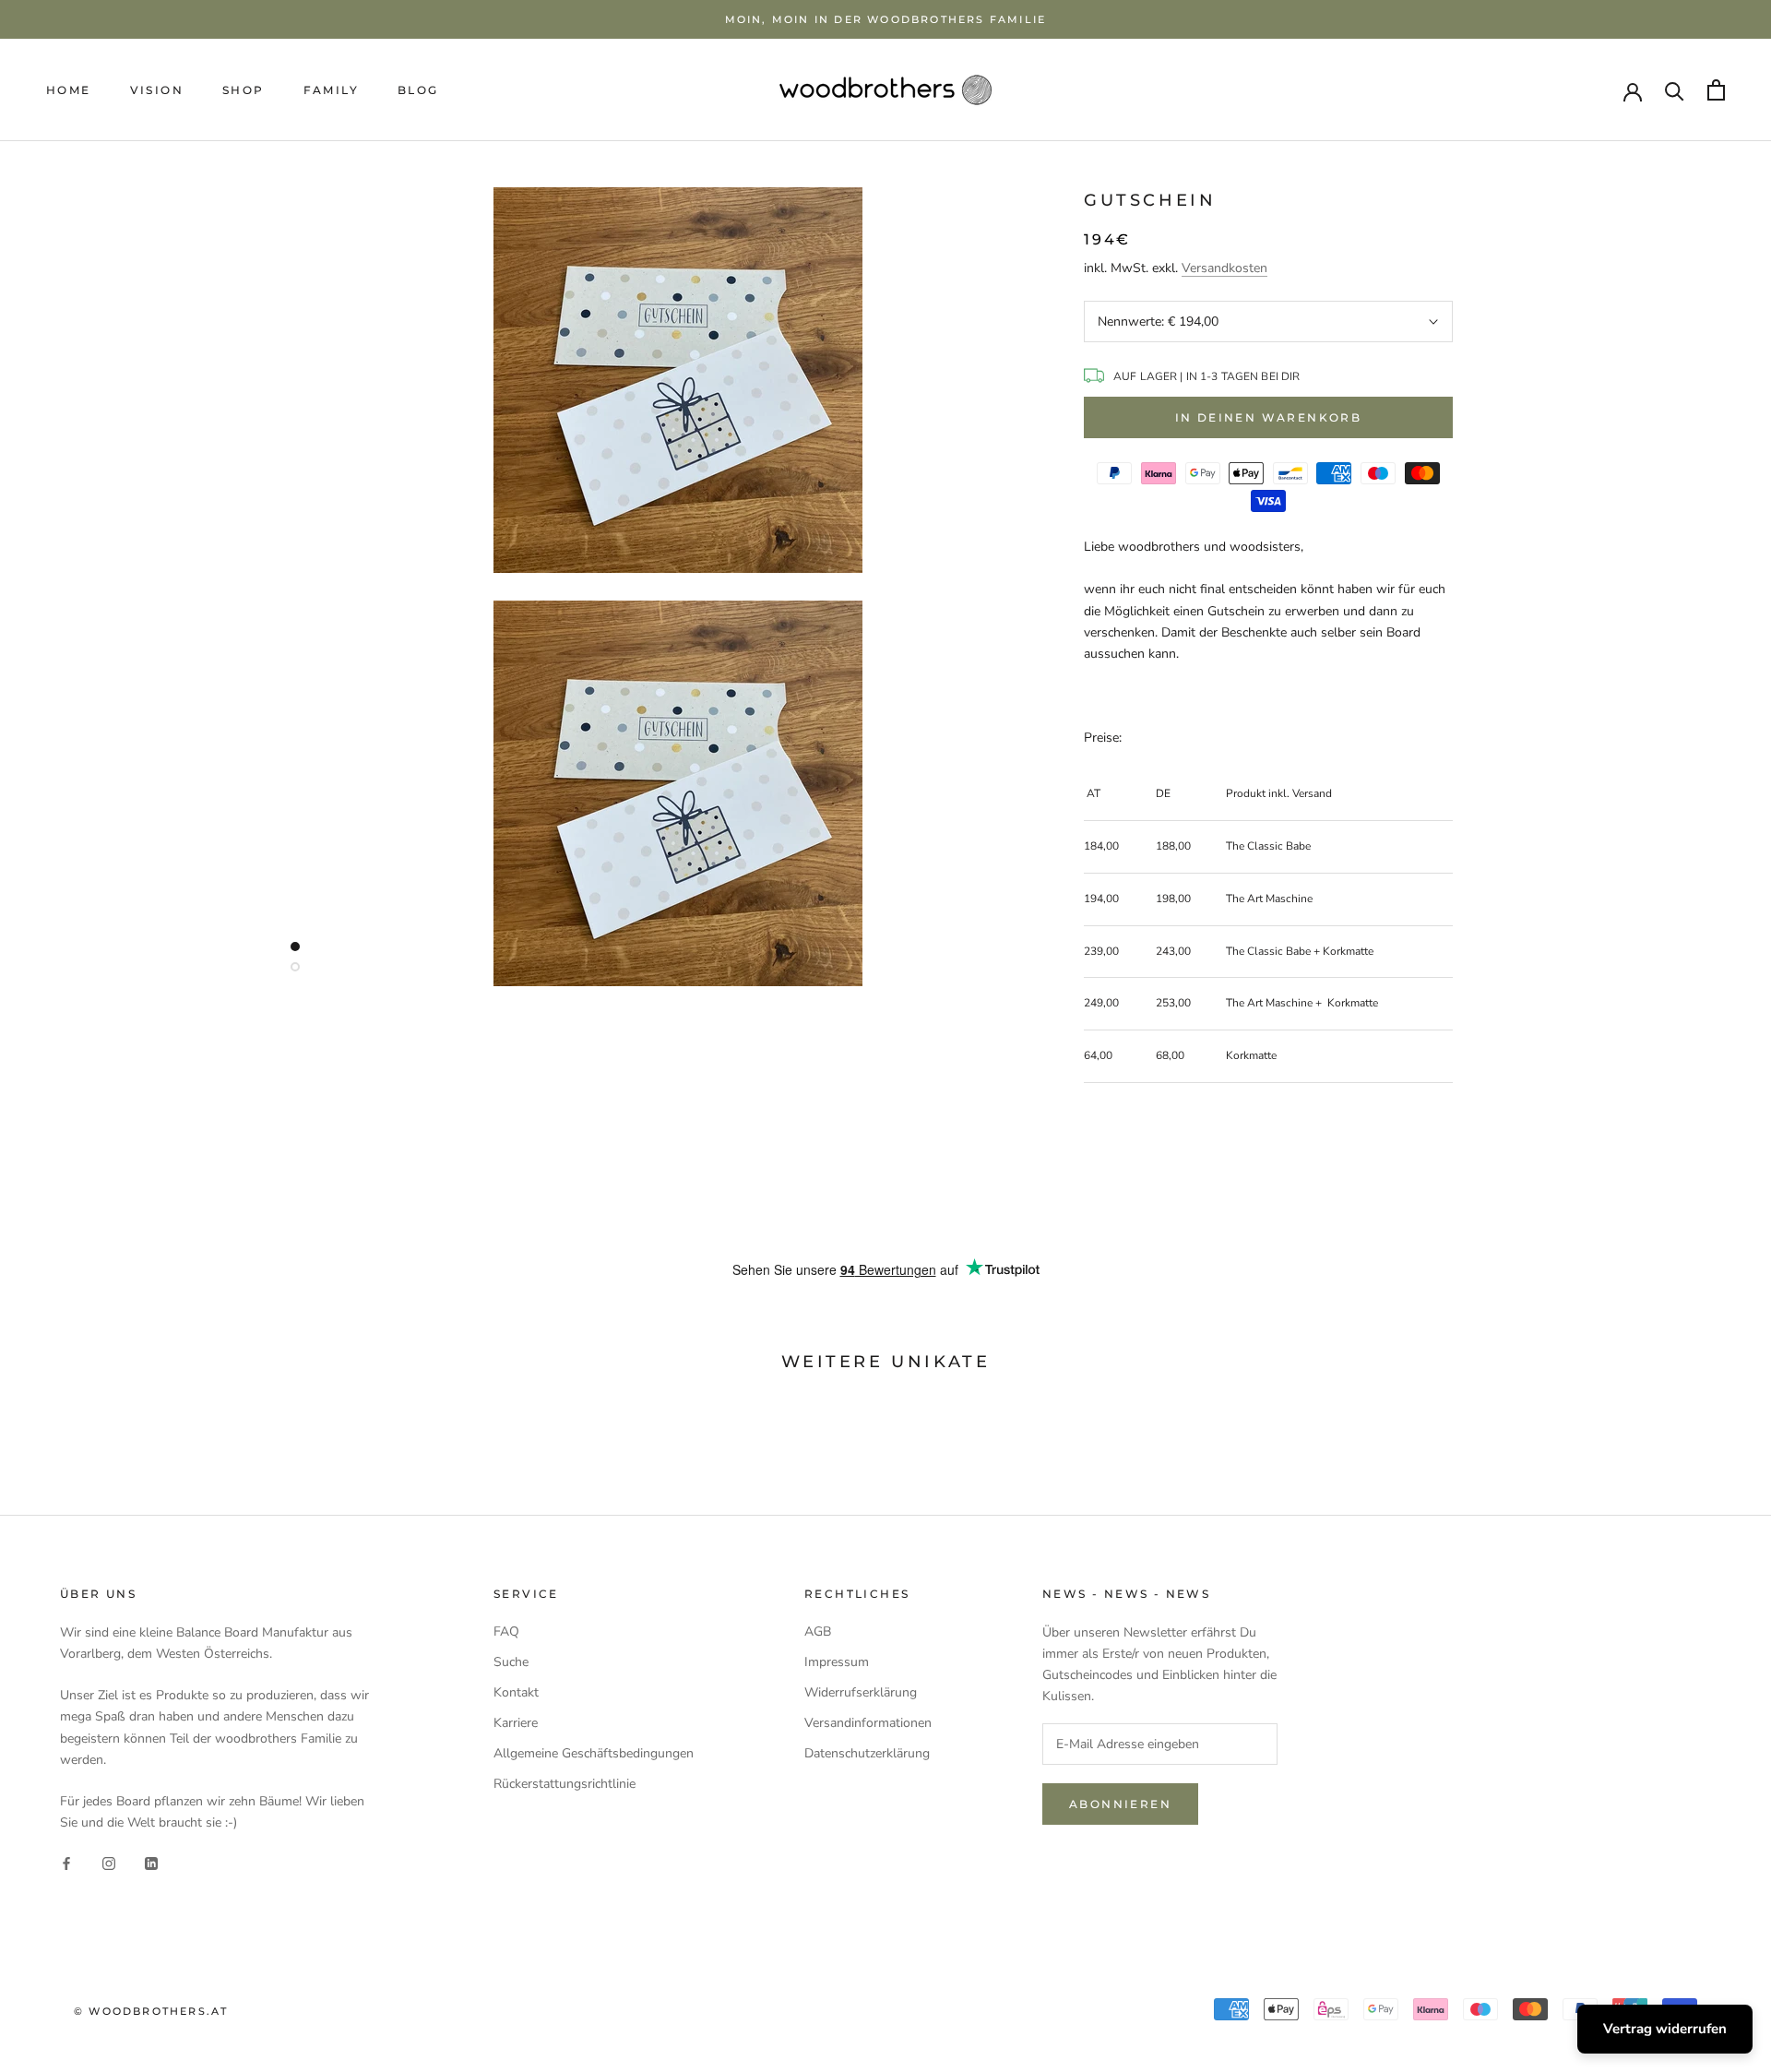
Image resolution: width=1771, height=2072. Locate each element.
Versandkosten (1224, 268)
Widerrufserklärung (861, 1692)
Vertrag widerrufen (1665, 2029)
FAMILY (331, 90)
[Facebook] (66, 1862)
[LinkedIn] (151, 1862)
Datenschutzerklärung (867, 1753)
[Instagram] (109, 1862)
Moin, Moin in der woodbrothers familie (886, 19)
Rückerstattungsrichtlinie (565, 1784)
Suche (511, 1662)
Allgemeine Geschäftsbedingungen (594, 1753)
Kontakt (516, 1692)
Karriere (516, 1723)
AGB (818, 1631)
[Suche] (1675, 90)
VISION (157, 90)
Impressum (837, 1662)
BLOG (418, 90)
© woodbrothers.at (151, 2011)
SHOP (244, 90)
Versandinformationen (868, 1723)
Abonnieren (1120, 1804)
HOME (69, 90)
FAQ (506, 1631)
